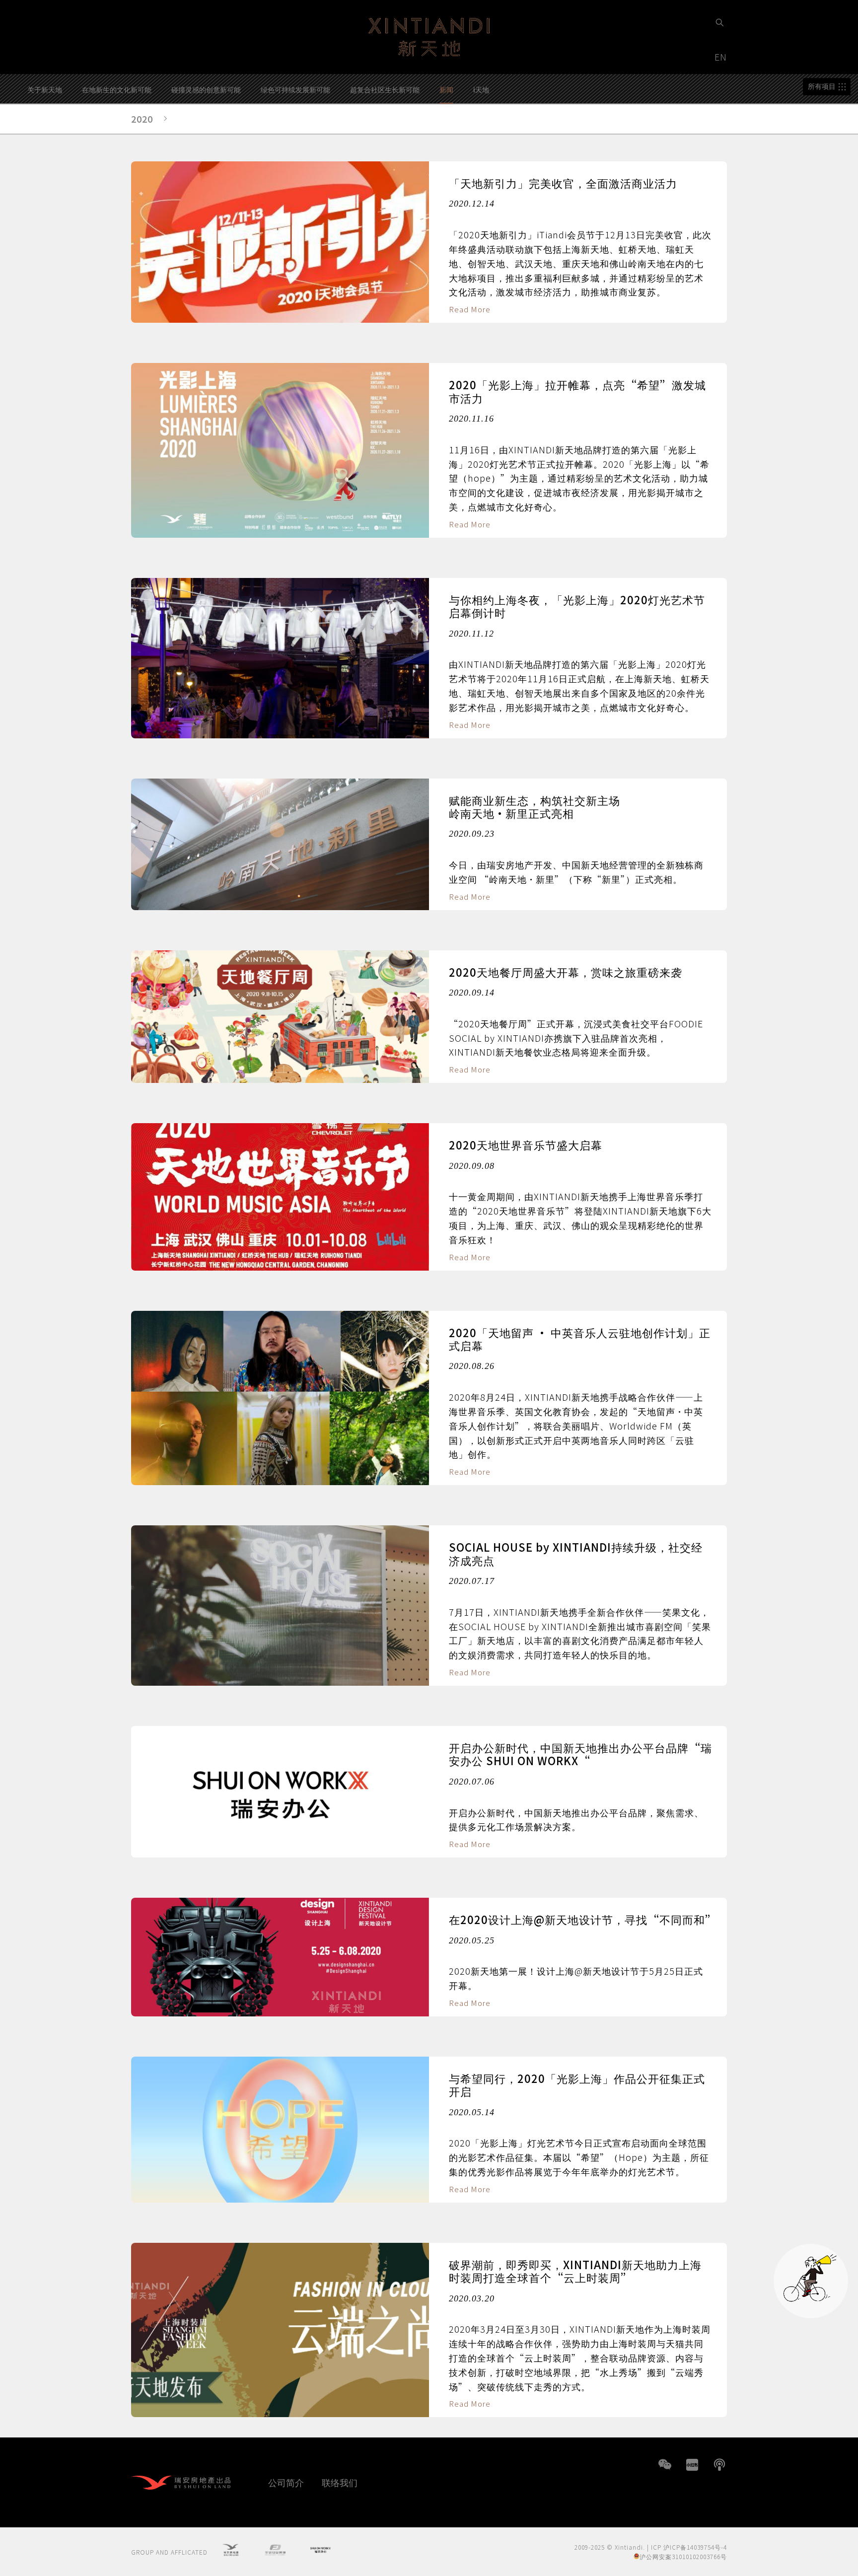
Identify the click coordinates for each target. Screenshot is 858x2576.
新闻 (446, 89)
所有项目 (822, 86)
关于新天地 (45, 89)
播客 (719, 2465)
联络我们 (340, 2482)
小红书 (692, 2465)
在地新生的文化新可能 (117, 89)
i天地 (481, 89)
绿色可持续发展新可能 (295, 89)
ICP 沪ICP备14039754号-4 (689, 2547)
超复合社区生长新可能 (385, 89)
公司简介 (286, 2482)
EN (722, 57)
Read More (470, 309)
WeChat (665, 2465)
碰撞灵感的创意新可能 (206, 89)
